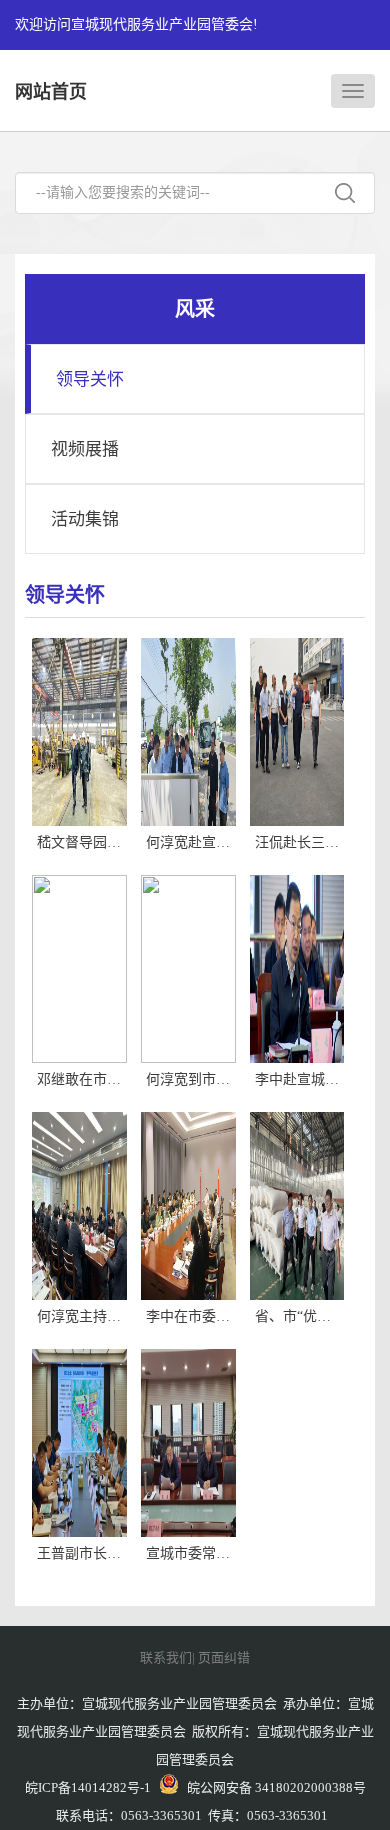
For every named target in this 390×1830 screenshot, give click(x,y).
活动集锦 (85, 519)
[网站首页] (353, 91)
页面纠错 (224, 1657)
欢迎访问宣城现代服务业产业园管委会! (136, 24)
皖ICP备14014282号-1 (88, 1787)
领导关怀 (90, 379)
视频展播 (85, 449)
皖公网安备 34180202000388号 (272, 1787)
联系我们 (166, 1657)
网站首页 (51, 92)
